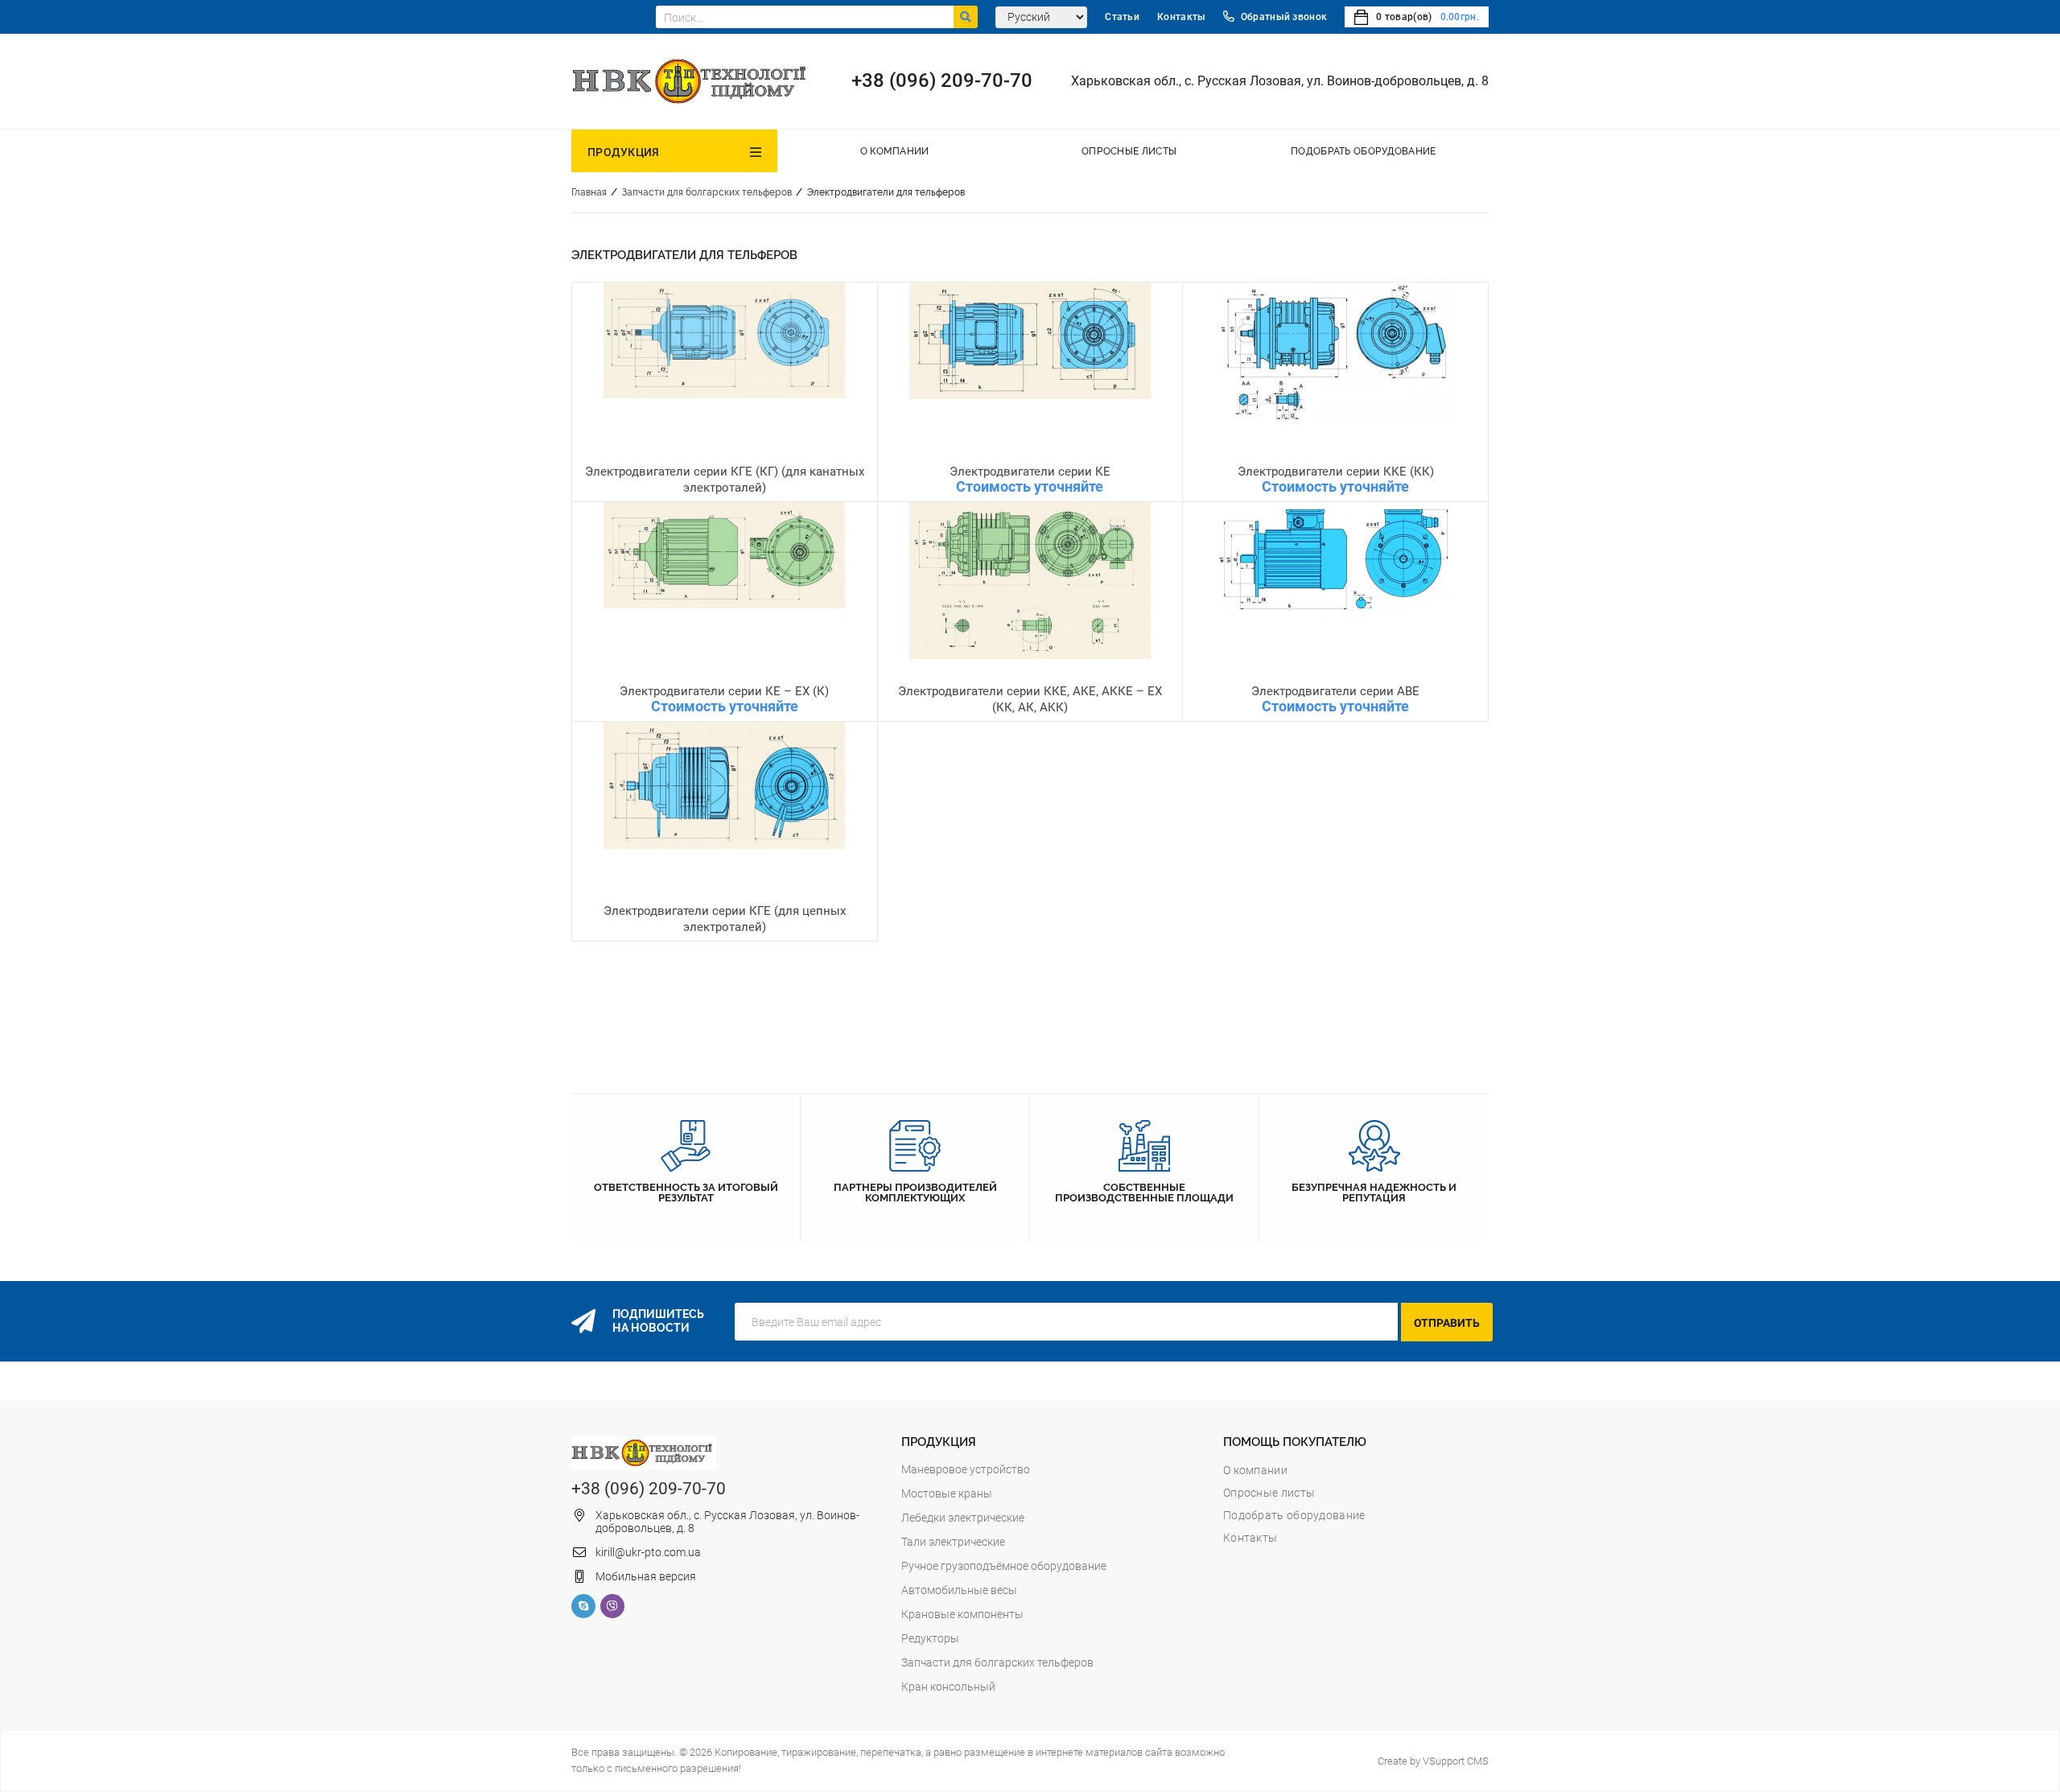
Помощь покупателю (1295, 1442)
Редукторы (930, 1638)
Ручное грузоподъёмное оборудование (1004, 1566)
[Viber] (612, 1606)
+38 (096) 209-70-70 (942, 80)
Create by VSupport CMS (1433, 1761)
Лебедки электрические (963, 1518)
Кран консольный (948, 1687)
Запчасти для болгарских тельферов (707, 192)
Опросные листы (1129, 151)
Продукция (624, 152)
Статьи (1122, 17)
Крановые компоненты (962, 1614)
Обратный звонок (1284, 17)
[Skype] (583, 1606)
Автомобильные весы (959, 1590)
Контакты (1181, 17)
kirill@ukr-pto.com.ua (648, 1552)
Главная (589, 192)
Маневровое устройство (966, 1469)
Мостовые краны (947, 1493)
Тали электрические (953, 1542)
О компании (895, 151)
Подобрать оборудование (1364, 151)
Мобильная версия (646, 1576)
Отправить (1447, 1323)
